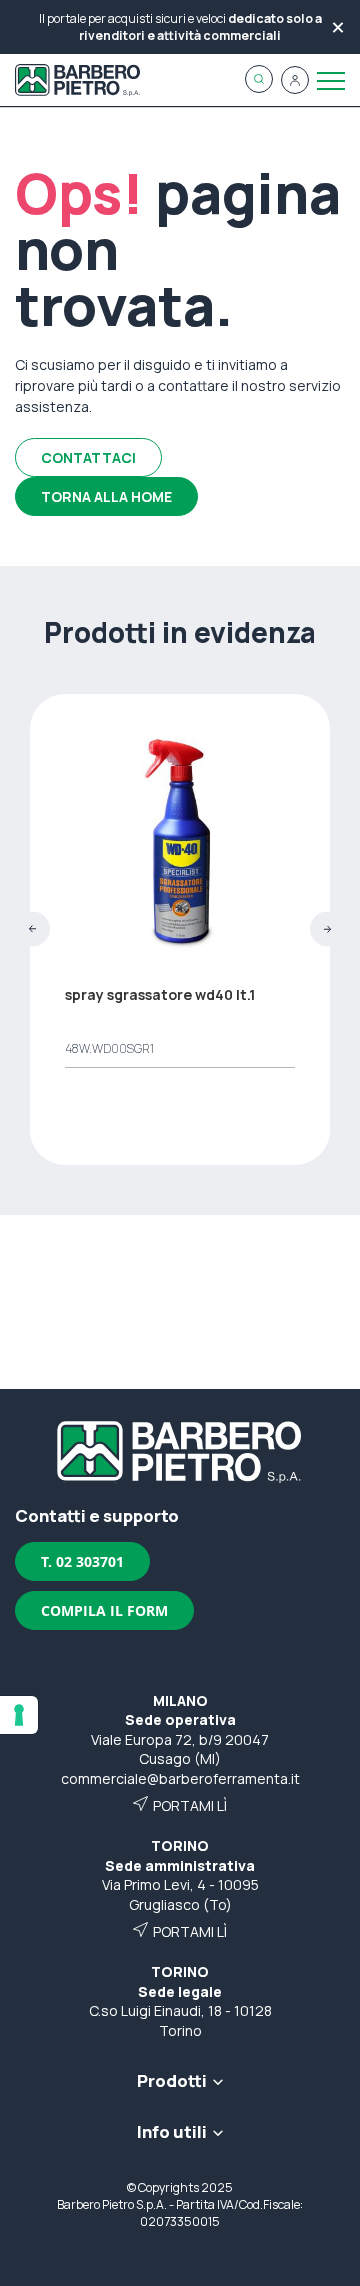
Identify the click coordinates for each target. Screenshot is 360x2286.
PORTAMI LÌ (190, 1805)
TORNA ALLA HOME (106, 496)
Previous (32, 929)
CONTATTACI (88, 457)
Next (327, 929)
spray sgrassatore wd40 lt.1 (160, 994)
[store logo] (77, 80)
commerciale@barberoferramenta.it (180, 1778)
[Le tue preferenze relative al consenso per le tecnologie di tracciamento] (19, 1715)
